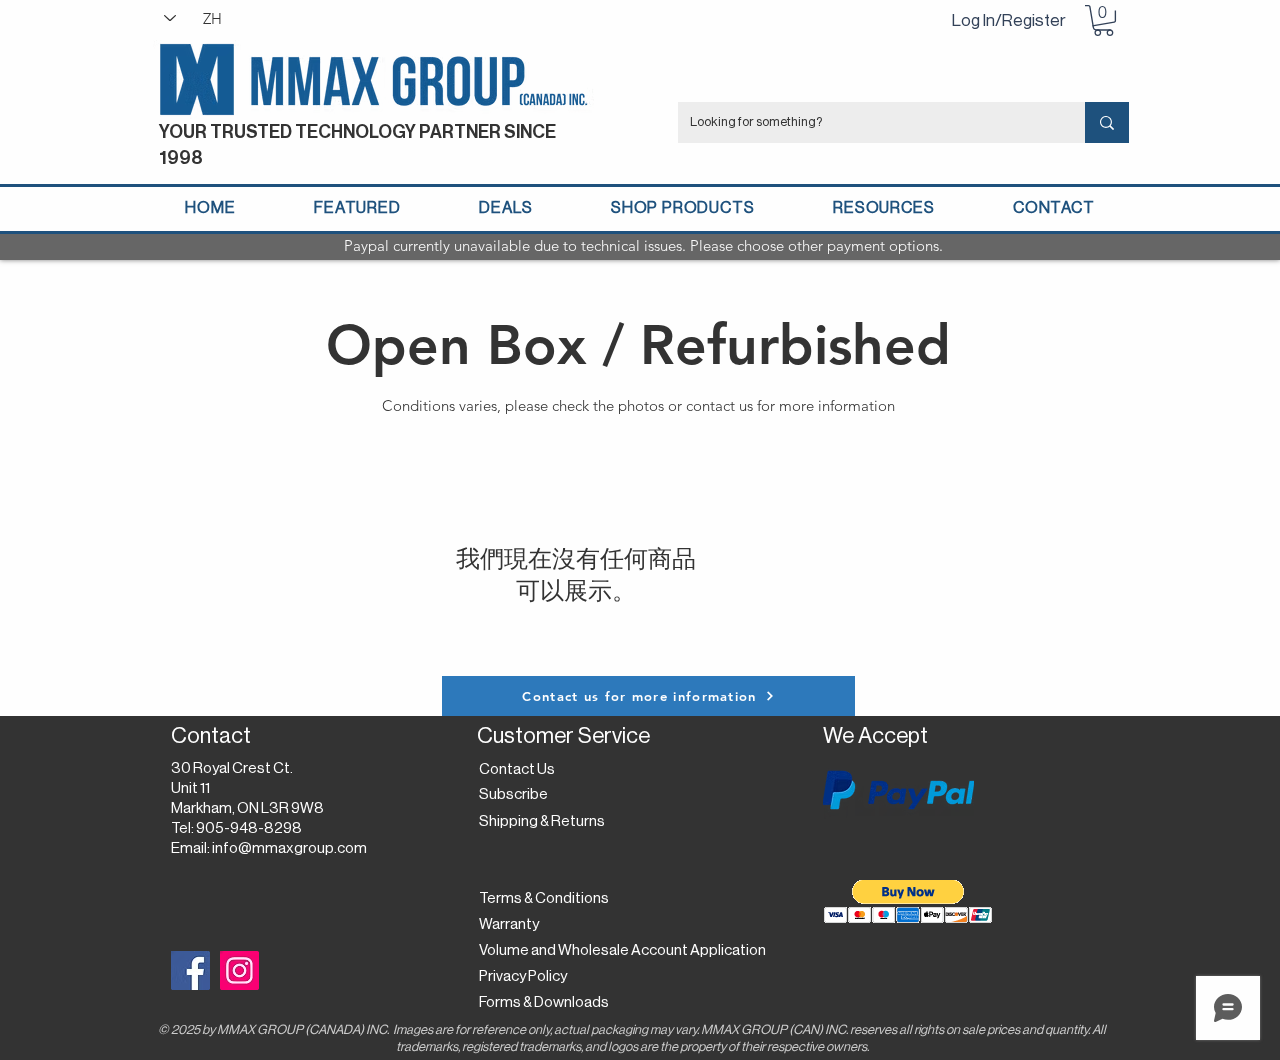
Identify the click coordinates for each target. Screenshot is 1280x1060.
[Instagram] (239, 970)
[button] (1103, 20)
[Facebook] (190, 970)
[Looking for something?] (1107, 122)
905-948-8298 (249, 828)
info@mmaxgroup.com (289, 848)
